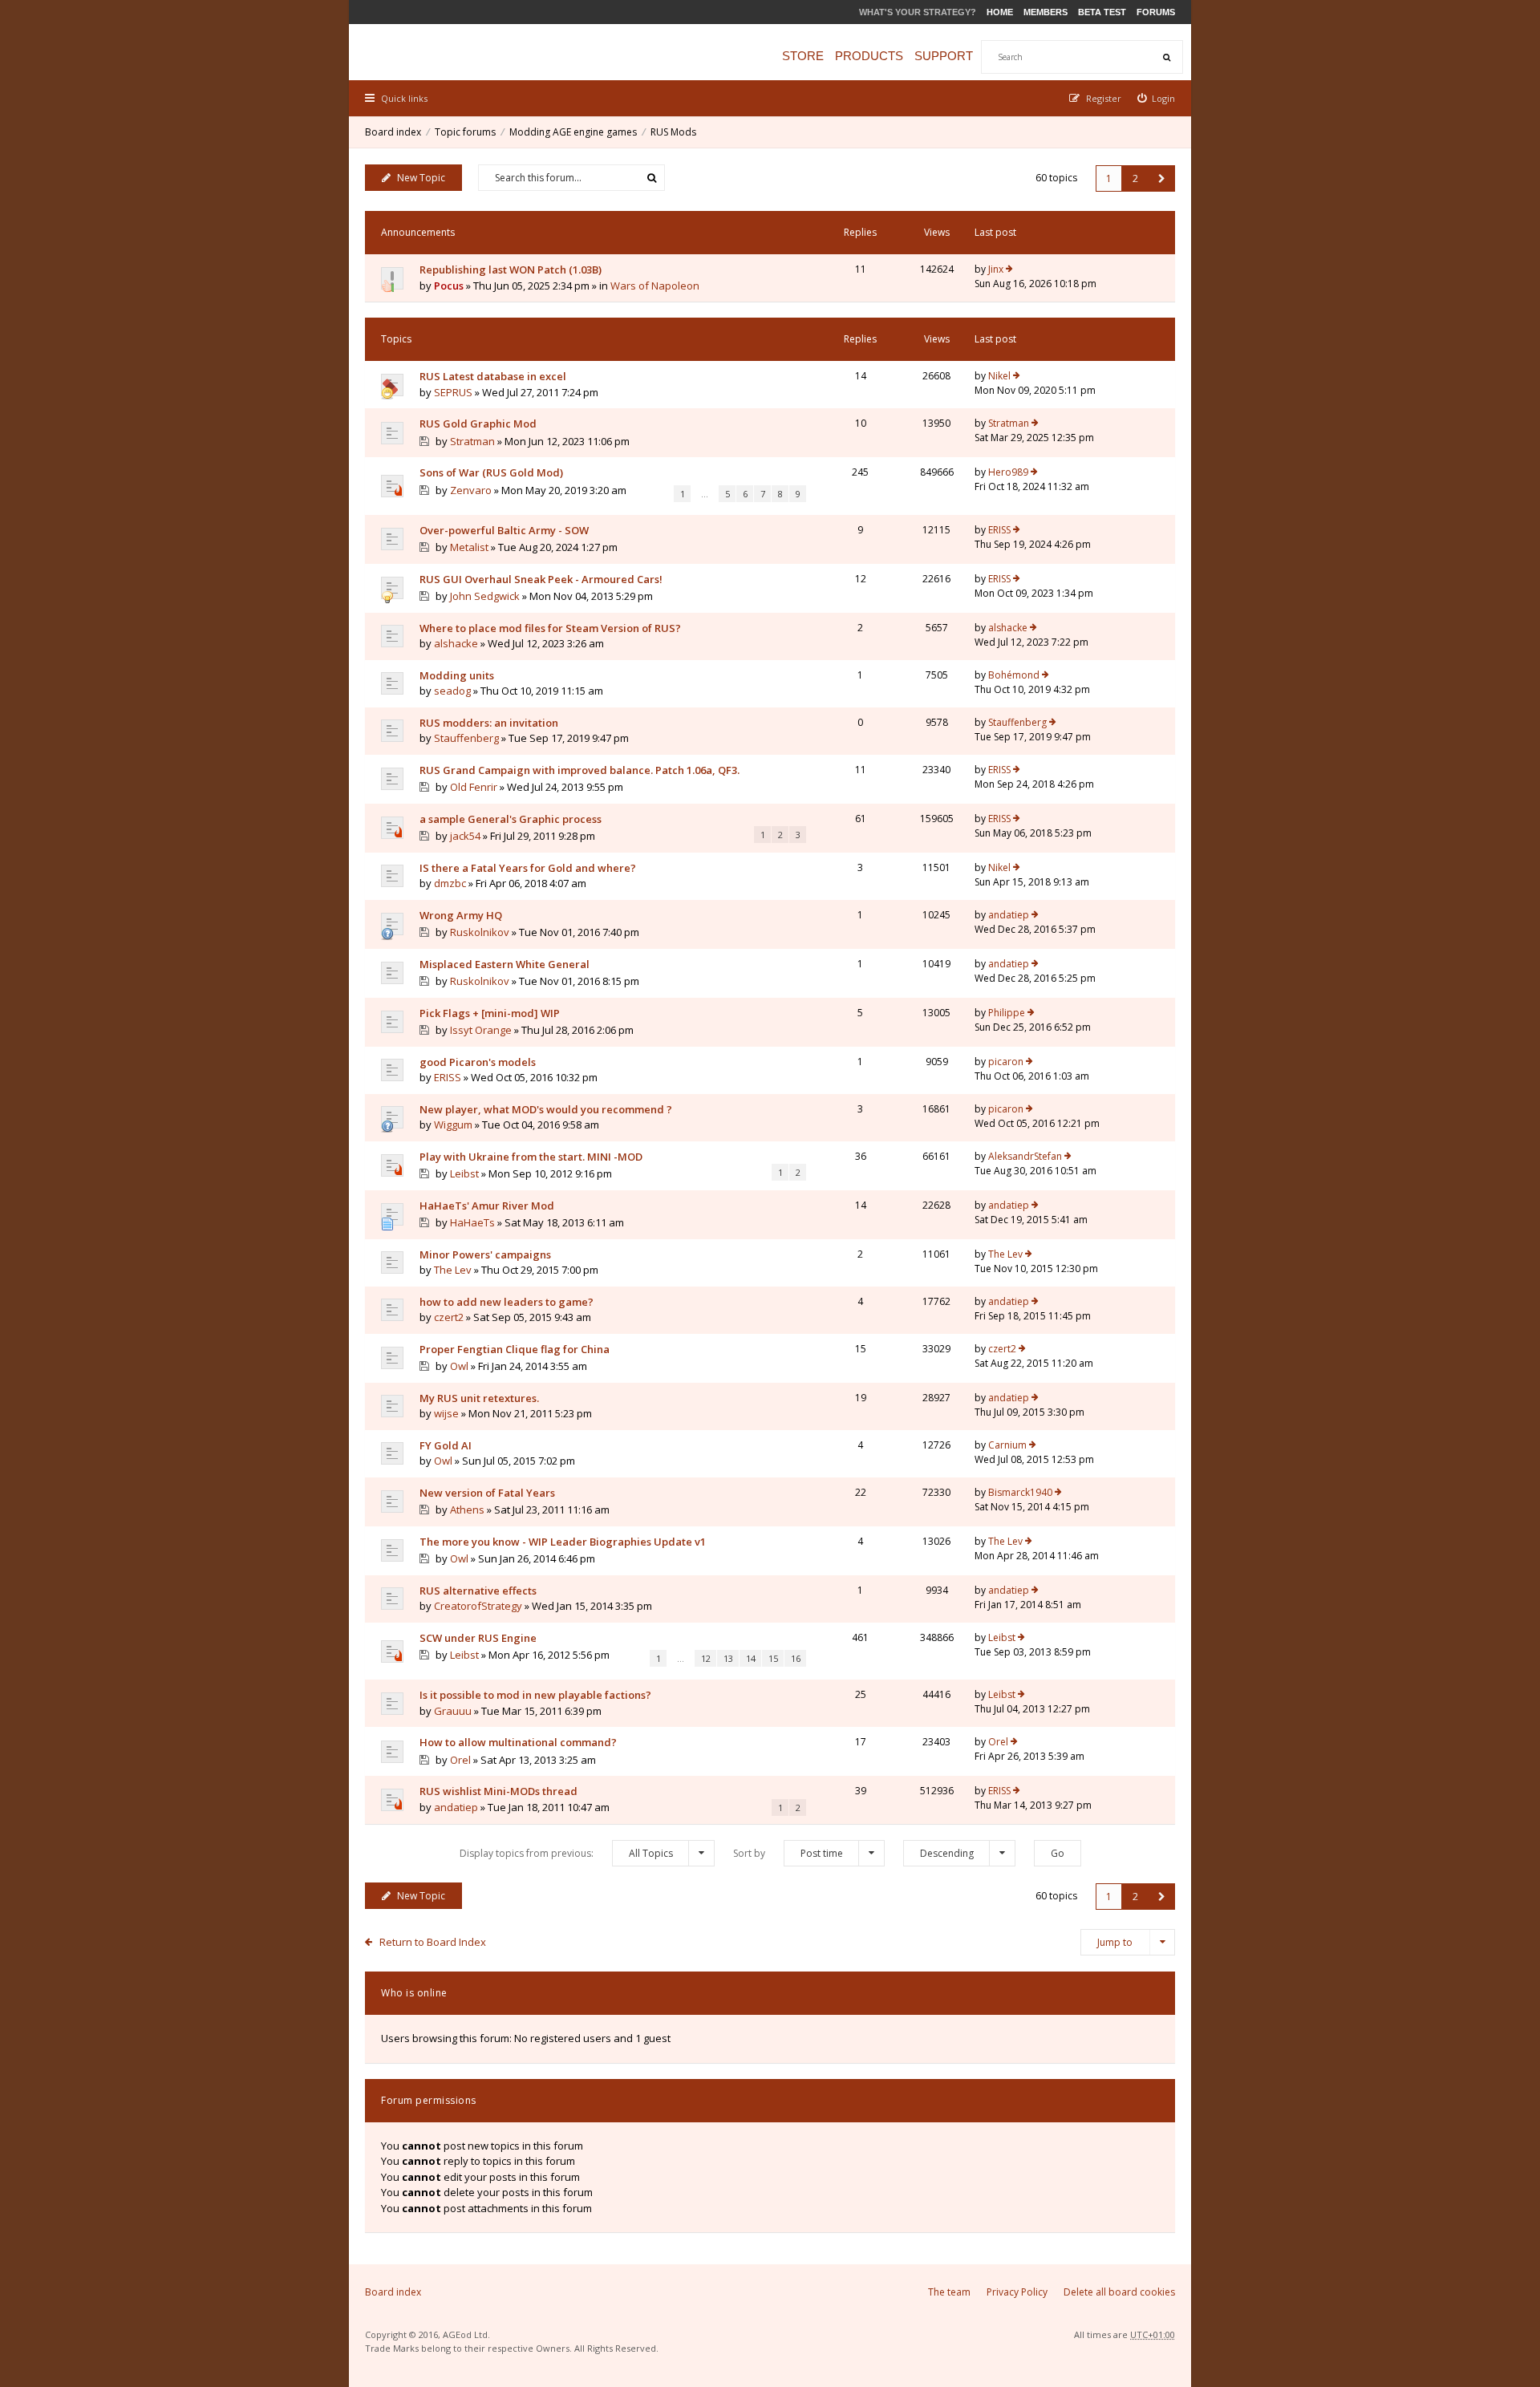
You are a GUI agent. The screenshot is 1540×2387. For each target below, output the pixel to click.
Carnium (1007, 1445)
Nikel (999, 376)
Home (1000, 12)
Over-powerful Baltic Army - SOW (504, 530)
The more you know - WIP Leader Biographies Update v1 (563, 1542)
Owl (459, 1366)
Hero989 (1008, 472)
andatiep (1009, 915)
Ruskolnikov (480, 932)
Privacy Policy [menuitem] (1017, 2292)
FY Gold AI (446, 1445)
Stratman (472, 441)
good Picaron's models (478, 1062)
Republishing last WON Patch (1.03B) (511, 269)
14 (751, 1658)
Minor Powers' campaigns (485, 1254)
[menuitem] (1157, 98)
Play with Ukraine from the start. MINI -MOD (531, 1157)
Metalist (469, 547)
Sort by (788, 1853)
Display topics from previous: (566, 1853)
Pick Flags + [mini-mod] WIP (490, 1013)
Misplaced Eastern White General (505, 964)
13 (728, 1658)
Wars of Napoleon (655, 286)
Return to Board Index (433, 1942)
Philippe (1007, 1013)
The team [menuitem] (949, 2292)
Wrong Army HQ (461, 915)
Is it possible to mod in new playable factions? (535, 1695)
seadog (452, 691)
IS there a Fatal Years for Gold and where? (528, 868)
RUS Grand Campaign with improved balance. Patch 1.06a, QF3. (580, 770)
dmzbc (450, 883)
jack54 (465, 836)
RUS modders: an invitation (489, 723)
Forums (1156, 12)
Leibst (464, 1173)
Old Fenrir (474, 787)
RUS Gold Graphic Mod (478, 423)
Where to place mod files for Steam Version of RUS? (550, 628)
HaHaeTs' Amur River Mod (487, 1206)
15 (773, 1658)
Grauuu (453, 1711)
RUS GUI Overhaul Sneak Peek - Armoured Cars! (541, 579)
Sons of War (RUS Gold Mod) (491, 472)
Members (1046, 12)
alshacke (456, 643)
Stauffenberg (466, 738)
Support (944, 56)
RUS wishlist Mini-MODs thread (498, 1791)
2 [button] (1135, 178)
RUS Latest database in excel (493, 376)
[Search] (1166, 57)
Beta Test (1102, 12)
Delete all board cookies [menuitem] (1119, 2292)
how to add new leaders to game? (507, 1302)
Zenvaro (471, 490)
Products (869, 56)
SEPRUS (453, 392)
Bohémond (1014, 675)
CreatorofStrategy (478, 1606)
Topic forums (465, 132)
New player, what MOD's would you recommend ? (546, 1109)
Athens (467, 1510)
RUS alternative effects (478, 1591)
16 (796, 1658)
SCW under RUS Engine (478, 1638)
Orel (460, 1760)
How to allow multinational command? (518, 1742)
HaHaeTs (472, 1222)
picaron (1006, 1062)
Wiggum (453, 1125)
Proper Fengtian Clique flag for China (515, 1349)
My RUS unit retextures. (479, 1398)
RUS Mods (673, 132)
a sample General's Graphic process (511, 819)
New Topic (421, 178)
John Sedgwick (485, 596)
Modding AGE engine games (573, 132)
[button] (1162, 178)
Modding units (457, 675)
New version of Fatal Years (487, 1493)
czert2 (449, 1317)
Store (803, 56)
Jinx (996, 269)
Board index (393, 132)
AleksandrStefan (1025, 1156)
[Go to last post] (1009, 269)
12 (706, 1658)
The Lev (453, 1270)
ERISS (999, 530)
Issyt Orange (481, 1030)
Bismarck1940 (1020, 1492)
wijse (446, 1413)
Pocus (449, 286)
